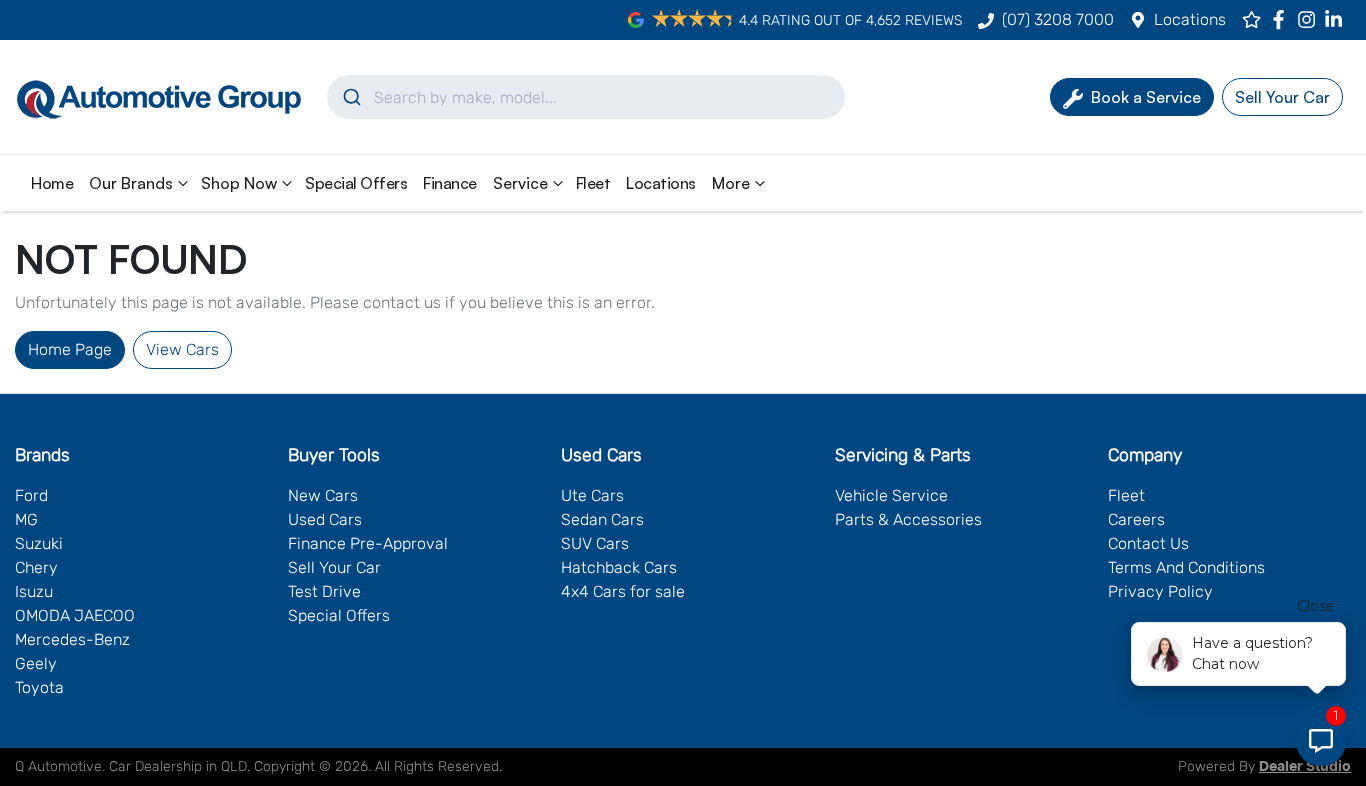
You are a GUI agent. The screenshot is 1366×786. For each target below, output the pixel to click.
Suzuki (39, 543)
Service (520, 183)
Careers (1136, 519)
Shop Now (239, 183)
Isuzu (34, 591)
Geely (36, 663)
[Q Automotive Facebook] (1282, 19)
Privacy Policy (1160, 591)
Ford (31, 495)
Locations (1190, 19)
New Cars (323, 495)
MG (26, 519)
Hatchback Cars (619, 567)
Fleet (593, 183)
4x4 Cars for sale (623, 591)
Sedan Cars (602, 519)
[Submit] (350, 97)
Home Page (70, 349)
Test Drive (324, 591)
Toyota (39, 687)
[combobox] (586, 97)
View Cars (182, 349)
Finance (450, 183)
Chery (36, 567)
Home (52, 183)
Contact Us (1148, 543)
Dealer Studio (1305, 767)
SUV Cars (595, 543)
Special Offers (356, 183)
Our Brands (131, 183)
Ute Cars (592, 495)
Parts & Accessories (908, 519)
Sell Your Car (334, 567)
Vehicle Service (891, 495)
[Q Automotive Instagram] (1310, 19)
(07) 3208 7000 (1058, 19)
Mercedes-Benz (72, 639)
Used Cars (325, 519)
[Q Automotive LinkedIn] (1337, 19)
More (731, 183)
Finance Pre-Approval (368, 543)
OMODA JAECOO (75, 615)
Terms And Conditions (1186, 567)
